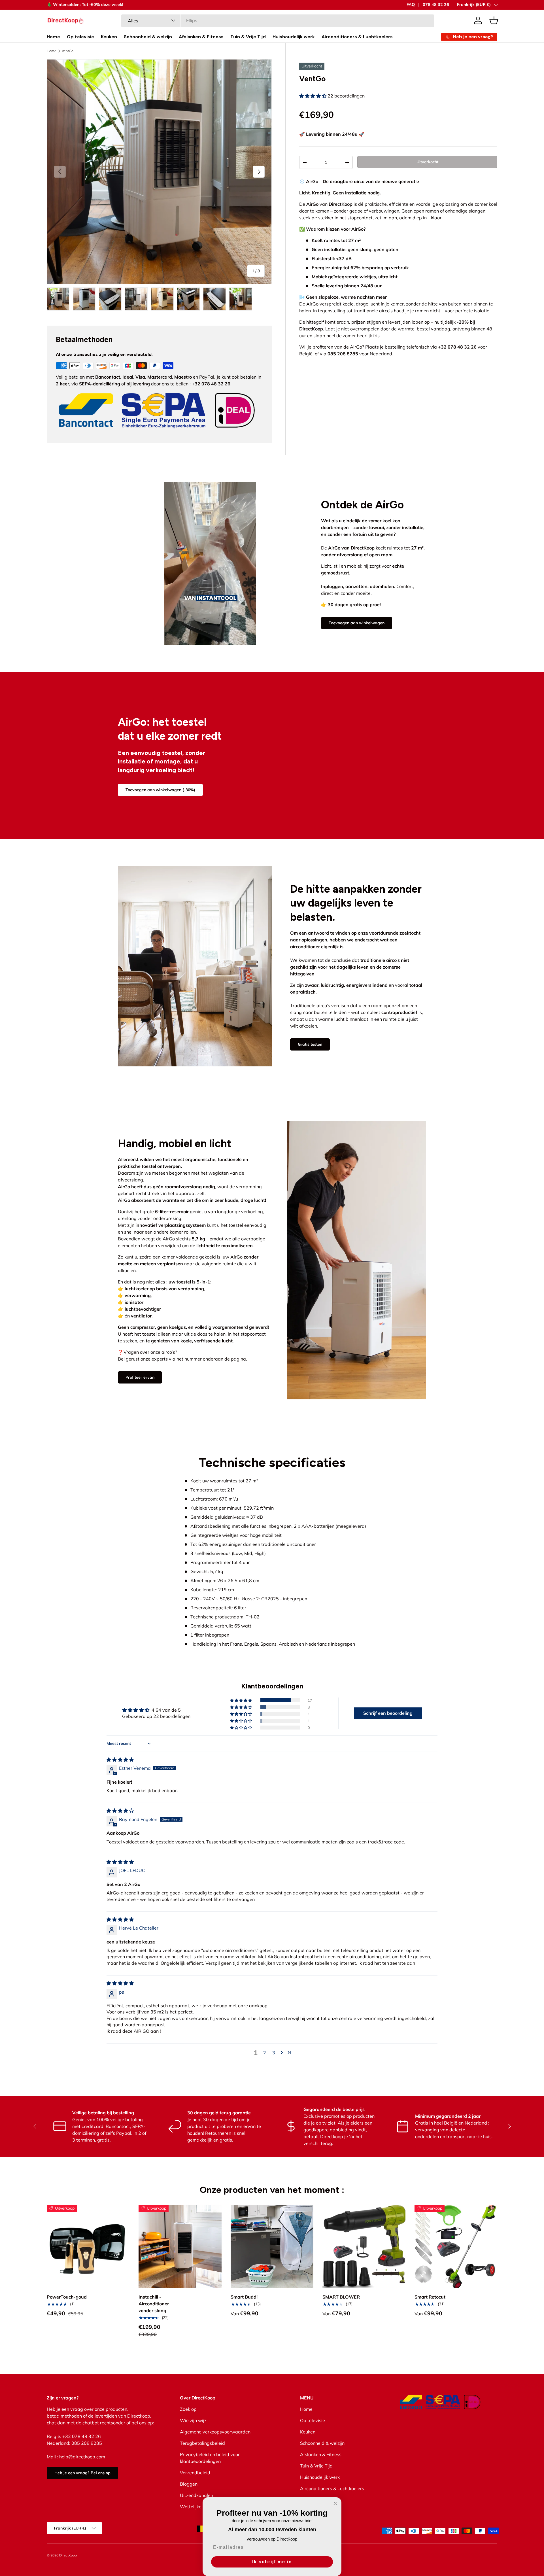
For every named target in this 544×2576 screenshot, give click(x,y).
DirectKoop (68, 2555)
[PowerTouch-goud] (88, 2246)
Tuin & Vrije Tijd (248, 37)
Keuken (109, 37)
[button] (494, 20)
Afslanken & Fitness (201, 37)
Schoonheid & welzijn (148, 37)
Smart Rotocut (430, 2297)
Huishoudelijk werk (294, 37)
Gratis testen (310, 1044)
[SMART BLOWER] (364, 2246)
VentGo (68, 51)
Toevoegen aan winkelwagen (357, 623)
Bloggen (189, 2484)
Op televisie (80, 37)
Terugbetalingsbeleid (202, 2443)
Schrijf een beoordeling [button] (388, 1713)
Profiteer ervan (140, 1378)
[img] (120, 1760)
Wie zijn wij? (193, 2420)
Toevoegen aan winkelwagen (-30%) (160, 790)
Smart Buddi (244, 2297)
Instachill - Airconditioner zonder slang (154, 2304)
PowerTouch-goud (67, 2297)
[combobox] (278, 20)
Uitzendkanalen (196, 2495)
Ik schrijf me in (272, 2562)
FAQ (411, 5)
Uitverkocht (427, 162)
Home (53, 37)
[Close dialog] (335, 2503)
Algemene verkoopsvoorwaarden (215, 2432)
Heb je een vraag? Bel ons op (82, 2473)
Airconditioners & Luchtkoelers (357, 37)
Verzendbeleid (195, 2473)
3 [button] (274, 2053)
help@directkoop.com (82, 2457)
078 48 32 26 (436, 5)
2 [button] (265, 2053)
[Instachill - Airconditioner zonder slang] (180, 2246)
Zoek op (188, 2409)
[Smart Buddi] (272, 2246)
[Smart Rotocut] (456, 2246)
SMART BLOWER (341, 2297)
